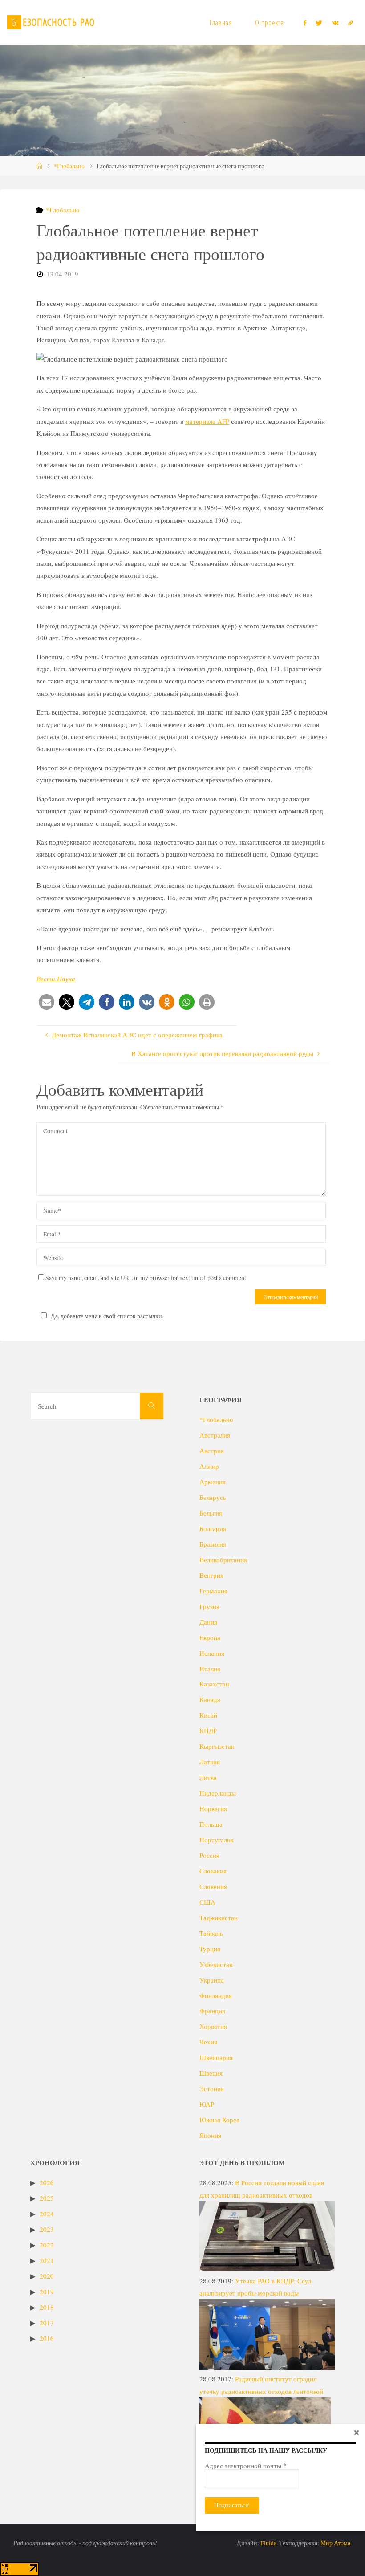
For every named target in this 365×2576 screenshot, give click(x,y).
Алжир (209, 1466)
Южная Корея (219, 2120)
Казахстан (214, 1684)
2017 (47, 2323)
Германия (213, 1591)
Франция (212, 2011)
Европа (210, 1637)
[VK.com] (335, 23)
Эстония (212, 2088)
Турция (210, 1949)
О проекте (270, 23)
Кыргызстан (217, 1746)
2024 (47, 2214)
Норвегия (213, 1808)
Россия (209, 1855)
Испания (212, 1653)
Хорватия (213, 2026)
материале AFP (207, 421)
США (207, 1902)
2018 (47, 2307)
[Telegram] (350, 23)
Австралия (215, 1435)
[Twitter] (319, 23)
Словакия (213, 1871)
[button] (47, 1002)
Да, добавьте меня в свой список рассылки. (107, 1316)
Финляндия (216, 1995)
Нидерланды (218, 1793)
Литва (208, 1777)
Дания (208, 1622)
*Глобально (69, 166)
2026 (47, 2182)
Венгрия (211, 1575)
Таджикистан (219, 1918)
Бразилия (213, 1544)
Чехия (208, 2042)
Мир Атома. (336, 2543)
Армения (213, 1482)
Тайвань (211, 1933)
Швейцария (216, 2057)
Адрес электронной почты (246, 2466)
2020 (47, 2276)
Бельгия (211, 1513)
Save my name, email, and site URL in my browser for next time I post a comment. (146, 1278)
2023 (47, 2229)
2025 (47, 2198)
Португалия (217, 1840)
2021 (47, 2260)
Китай (208, 1715)
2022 (47, 2245)
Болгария (213, 1528)
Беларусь (213, 1497)
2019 (47, 2292)
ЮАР (207, 2104)
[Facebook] (305, 23)
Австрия (212, 1451)
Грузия (209, 1606)
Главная (221, 23)
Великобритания (223, 1560)
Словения (213, 1886)
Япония (210, 2135)
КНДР (208, 1731)
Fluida (268, 2543)
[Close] (357, 2432)
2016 (47, 2338)
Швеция (211, 2073)
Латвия (210, 1762)
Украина (212, 1980)
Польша (211, 1824)
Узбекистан (216, 1964)
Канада (210, 1699)
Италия (210, 1669)
